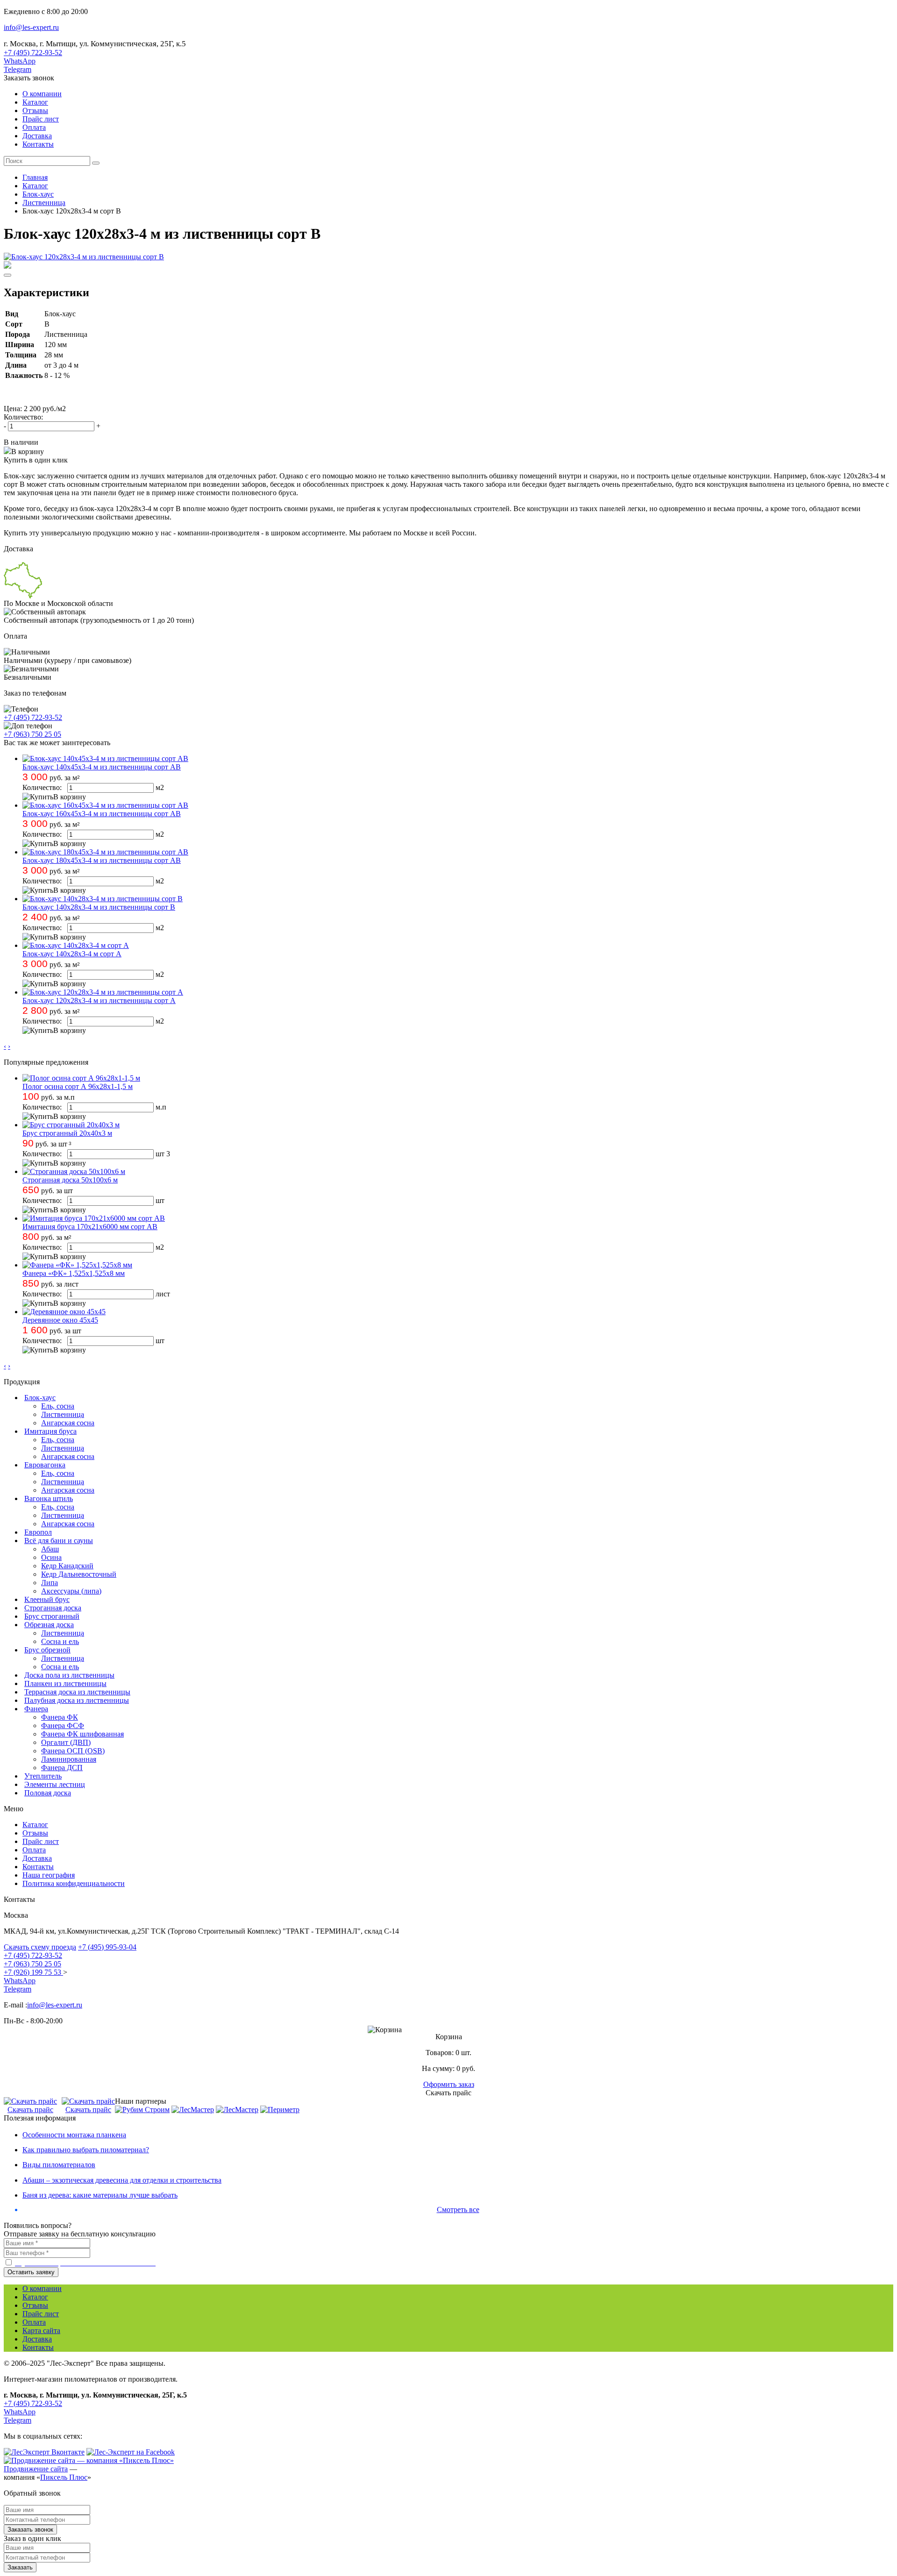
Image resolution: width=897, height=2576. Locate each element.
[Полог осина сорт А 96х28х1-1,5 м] (81, 1078)
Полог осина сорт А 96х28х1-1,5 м (78, 1086)
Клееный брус (47, 1599)
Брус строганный (52, 1616)
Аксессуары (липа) (71, 1591)
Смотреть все (458, 2210)
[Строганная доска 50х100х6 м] (74, 1171)
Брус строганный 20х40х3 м (67, 1133)
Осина (51, 1557)
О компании (42, 94)
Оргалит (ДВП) (66, 1742)
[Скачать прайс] (30, 2101)
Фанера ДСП (62, 1768)
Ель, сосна (58, 1406)
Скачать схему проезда (40, 1947)
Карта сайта (41, 2330)
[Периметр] (280, 2110)
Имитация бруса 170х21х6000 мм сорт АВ (90, 1227)
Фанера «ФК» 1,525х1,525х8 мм (74, 1273)
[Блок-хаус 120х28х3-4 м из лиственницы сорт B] (84, 257)
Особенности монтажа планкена (74, 2135)
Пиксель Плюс (64, 2477)
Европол (38, 1532)
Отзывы (35, 110)
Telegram (18, 69)
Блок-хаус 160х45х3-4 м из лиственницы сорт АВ (102, 814)
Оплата (34, 127)
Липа (50, 1583)
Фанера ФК (60, 1717)
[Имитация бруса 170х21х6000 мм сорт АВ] (94, 1218)
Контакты (38, 144)
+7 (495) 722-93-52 (33, 53)
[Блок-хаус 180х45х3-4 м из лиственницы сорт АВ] (105, 852)
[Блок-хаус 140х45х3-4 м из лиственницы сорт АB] (105, 758)
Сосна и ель (60, 1641)
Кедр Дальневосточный (79, 1574)
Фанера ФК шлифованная (82, 1734)
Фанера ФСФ (63, 1726)
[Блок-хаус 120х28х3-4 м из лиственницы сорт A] (103, 992)
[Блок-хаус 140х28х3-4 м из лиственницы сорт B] (103, 899)
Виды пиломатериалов (59, 2165)
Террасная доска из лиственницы (77, 1692)
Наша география (49, 1875)
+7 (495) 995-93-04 (107, 1947)
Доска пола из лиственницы (69, 1675)
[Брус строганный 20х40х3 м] (71, 1125)
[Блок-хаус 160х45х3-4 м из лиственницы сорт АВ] (105, 805)
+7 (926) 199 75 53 (33, 1972)
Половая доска (48, 1793)
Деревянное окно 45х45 (60, 1320)
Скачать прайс (30, 2110)
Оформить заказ (449, 2084)
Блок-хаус (40, 1398)
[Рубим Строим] (142, 2110)
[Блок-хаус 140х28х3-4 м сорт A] (76, 945)
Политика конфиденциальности (74, 1883)
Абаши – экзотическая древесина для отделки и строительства (122, 2180)
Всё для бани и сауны (59, 1541)
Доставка (37, 136)
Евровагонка (45, 1465)
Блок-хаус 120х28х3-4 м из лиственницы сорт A (99, 1000)
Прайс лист (41, 119)
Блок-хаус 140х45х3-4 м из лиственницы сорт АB (102, 767)
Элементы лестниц (55, 1784)
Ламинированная (69, 1759)
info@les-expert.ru (31, 27)
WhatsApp (20, 61)
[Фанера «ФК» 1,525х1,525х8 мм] (77, 1265)
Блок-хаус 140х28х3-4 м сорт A (72, 954)
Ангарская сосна (68, 1423)
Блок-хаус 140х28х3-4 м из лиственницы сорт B (99, 907)
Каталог (35, 102)
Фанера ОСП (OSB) (73, 1751)
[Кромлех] (237, 2110)
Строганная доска (53, 1608)
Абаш (50, 1549)
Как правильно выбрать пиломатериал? (86, 2150)
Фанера (36, 1709)
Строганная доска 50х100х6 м (70, 1180)
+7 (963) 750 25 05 (32, 734)
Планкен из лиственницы (65, 1683)
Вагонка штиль (49, 1498)
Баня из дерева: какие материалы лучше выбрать (100, 2195)
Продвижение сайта (36, 2469)
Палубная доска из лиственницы (77, 1700)
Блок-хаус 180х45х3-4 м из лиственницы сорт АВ (102, 860)
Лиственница (63, 1414)
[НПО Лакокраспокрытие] (193, 2110)
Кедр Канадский (67, 1566)
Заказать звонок (29, 78)
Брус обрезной (47, 1650)
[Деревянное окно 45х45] (64, 1312)
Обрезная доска (49, 1625)
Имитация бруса (50, 1431)
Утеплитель (43, 1776)
